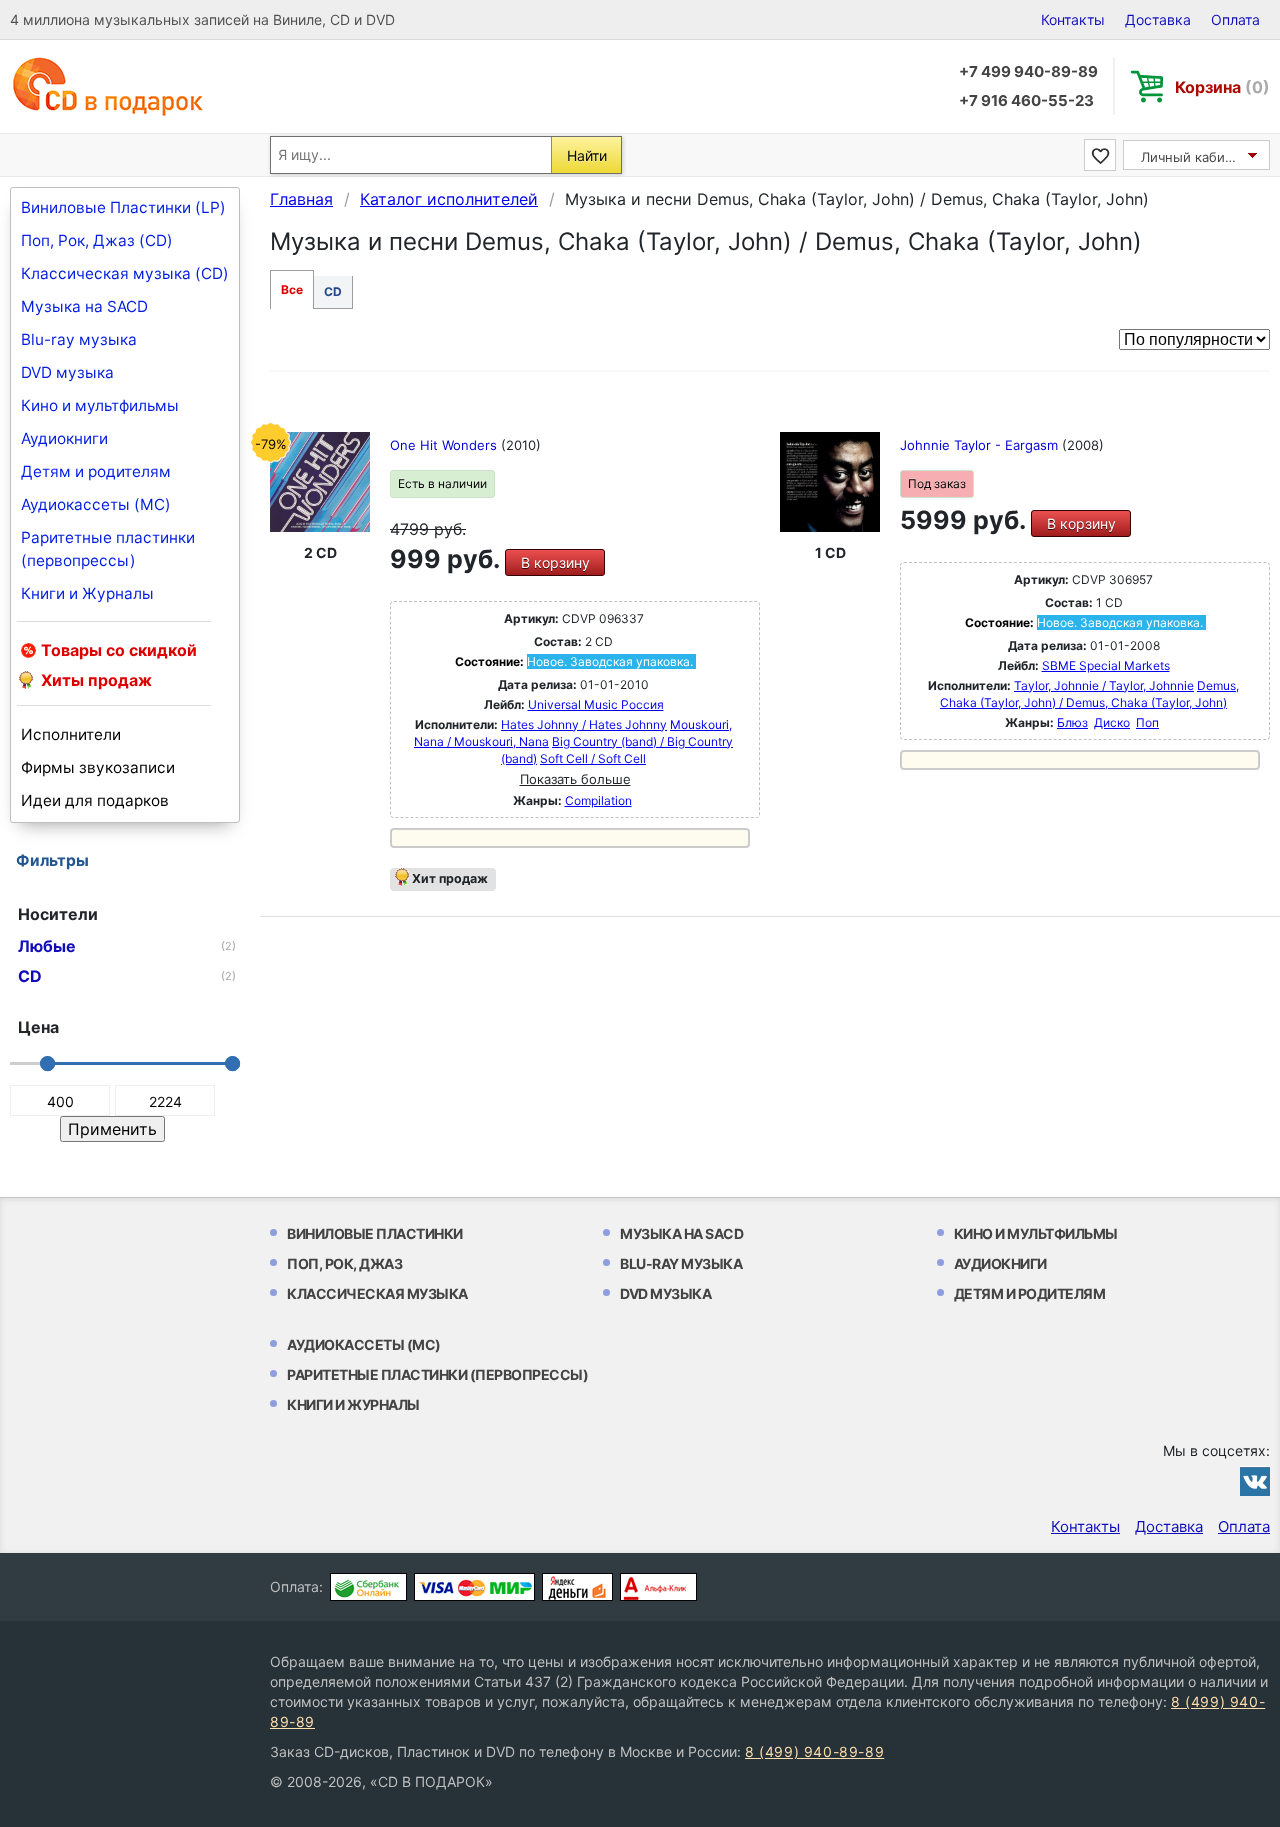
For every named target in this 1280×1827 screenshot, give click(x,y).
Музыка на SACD (84, 306)
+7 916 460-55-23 (1026, 100)
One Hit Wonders (445, 445)
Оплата (1235, 19)
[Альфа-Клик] (658, 1587)
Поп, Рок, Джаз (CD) (97, 240)
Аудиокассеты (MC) (96, 504)
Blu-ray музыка (79, 339)
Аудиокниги (64, 438)
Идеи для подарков (95, 800)
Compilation (598, 800)
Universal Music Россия (596, 704)
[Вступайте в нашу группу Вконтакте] (1255, 1481)
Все (292, 289)
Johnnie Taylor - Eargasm (981, 445)
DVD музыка (67, 372)
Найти (587, 155)
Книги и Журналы (87, 593)
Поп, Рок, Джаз (344, 1263)
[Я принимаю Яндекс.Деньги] (577, 1587)
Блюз (1072, 722)
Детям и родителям (96, 471)
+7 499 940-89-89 (1028, 71)
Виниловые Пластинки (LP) (123, 207)
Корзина (1222, 87)
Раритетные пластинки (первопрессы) (108, 549)
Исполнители (71, 734)
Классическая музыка (377, 1293)
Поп (1147, 722)
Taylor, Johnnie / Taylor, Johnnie (1104, 685)
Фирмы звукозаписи (98, 767)
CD (333, 291)
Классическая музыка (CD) (125, 273)
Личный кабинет (1194, 157)
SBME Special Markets (1106, 665)
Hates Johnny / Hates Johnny (584, 724)
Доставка (1158, 19)
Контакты (1073, 19)
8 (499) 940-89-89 (814, 1751)
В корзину (555, 562)
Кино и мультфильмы (100, 405)
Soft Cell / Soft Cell (593, 758)
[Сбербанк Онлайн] (368, 1587)
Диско (1112, 722)
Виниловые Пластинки (375, 1233)
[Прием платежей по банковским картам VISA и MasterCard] (474, 1587)
